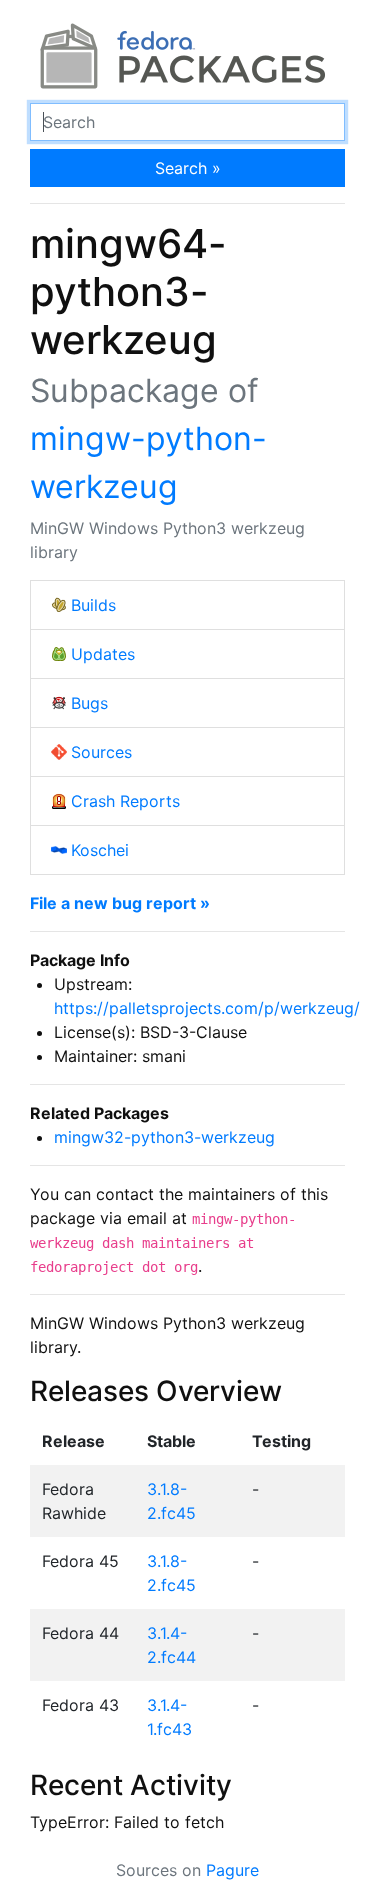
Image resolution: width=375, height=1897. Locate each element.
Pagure (232, 1870)
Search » (188, 168)
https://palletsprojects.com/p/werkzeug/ (207, 1008)
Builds (93, 605)
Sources (101, 752)
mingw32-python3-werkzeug (164, 1137)
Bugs (89, 703)
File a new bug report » (120, 903)
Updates (103, 654)
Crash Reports (125, 801)
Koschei (100, 850)
